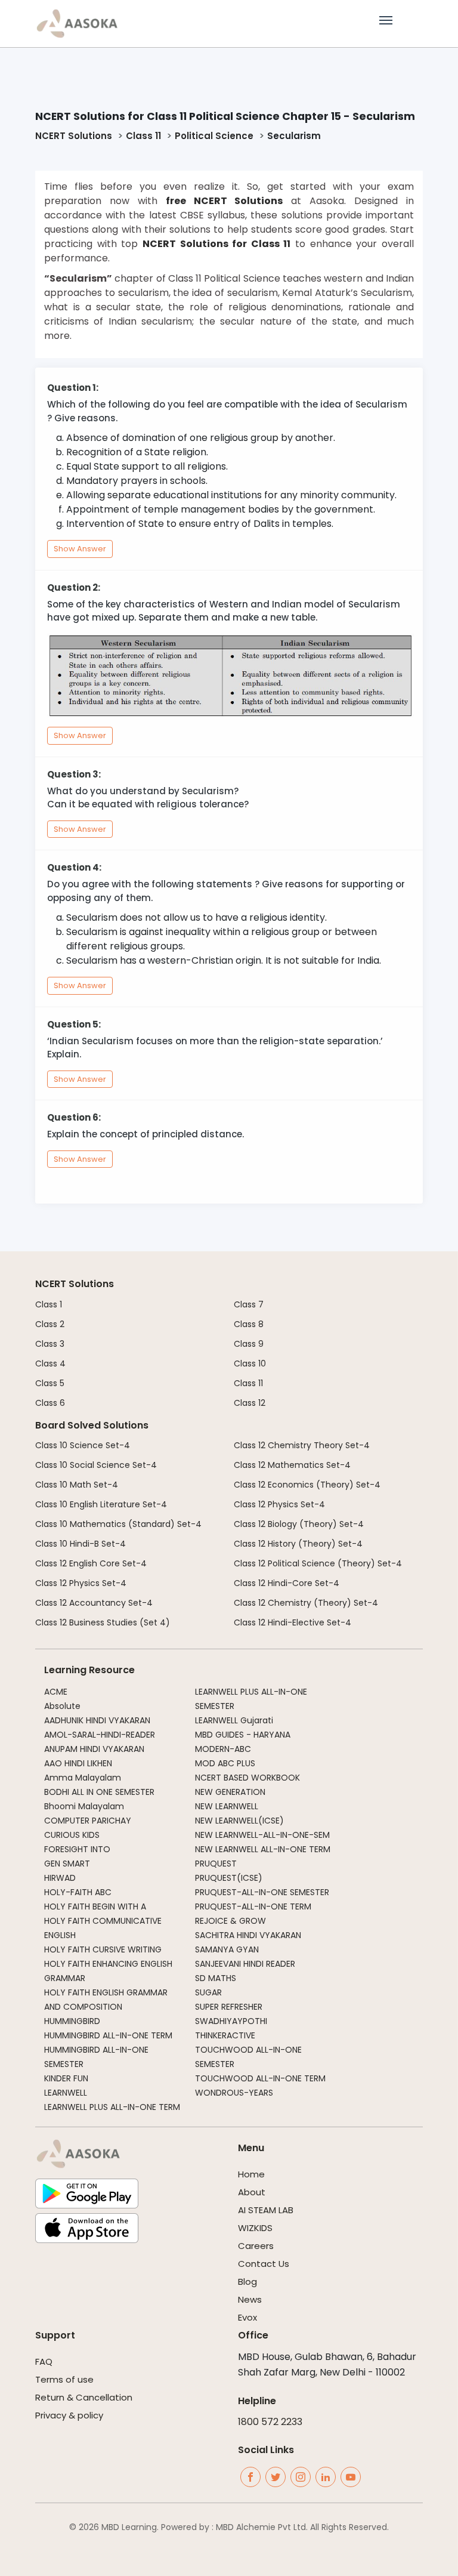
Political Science (214, 136)
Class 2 (50, 1324)
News (250, 2299)
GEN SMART (67, 1864)
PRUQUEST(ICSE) (229, 1878)
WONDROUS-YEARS (234, 2093)
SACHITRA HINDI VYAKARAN (248, 1935)
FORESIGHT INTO (77, 1849)
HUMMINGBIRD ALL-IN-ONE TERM (108, 2035)
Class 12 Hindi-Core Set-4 (287, 1583)
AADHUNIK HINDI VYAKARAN (97, 1720)
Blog (247, 2282)
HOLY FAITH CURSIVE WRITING (103, 1949)
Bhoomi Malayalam (84, 1806)
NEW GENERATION (230, 1792)
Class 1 (49, 1304)
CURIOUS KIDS (72, 1835)
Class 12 (250, 1403)
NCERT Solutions (74, 136)
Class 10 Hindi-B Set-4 (81, 1544)
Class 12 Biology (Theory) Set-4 (299, 1524)
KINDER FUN (66, 2078)
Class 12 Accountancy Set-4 (94, 1603)
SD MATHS (216, 1978)
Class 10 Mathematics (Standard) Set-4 (118, 1524)
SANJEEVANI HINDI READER (245, 1964)
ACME (56, 1692)
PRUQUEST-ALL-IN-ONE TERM (253, 1906)
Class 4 (50, 1363)
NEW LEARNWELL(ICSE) (239, 1821)
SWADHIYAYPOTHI (231, 2021)
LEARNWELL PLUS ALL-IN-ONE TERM (112, 2107)
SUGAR (208, 1992)
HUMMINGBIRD (72, 2021)
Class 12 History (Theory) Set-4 (298, 1544)
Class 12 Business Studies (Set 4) (103, 1622)
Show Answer (80, 549)
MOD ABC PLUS (225, 1763)
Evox (247, 2317)
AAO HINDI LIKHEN (78, 1763)
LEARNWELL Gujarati (234, 1720)
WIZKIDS (255, 2228)
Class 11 (143, 136)
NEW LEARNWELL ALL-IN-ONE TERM (263, 1849)
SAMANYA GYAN (227, 1949)
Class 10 (250, 1363)
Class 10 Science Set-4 (83, 1445)
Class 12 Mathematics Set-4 (292, 1465)
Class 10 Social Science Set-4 (96, 1465)
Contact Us (264, 2264)
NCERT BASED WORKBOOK (247, 1778)
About (252, 2192)
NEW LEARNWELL (227, 1806)
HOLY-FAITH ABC (78, 1892)
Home (251, 2174)
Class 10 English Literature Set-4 (101, 1504)
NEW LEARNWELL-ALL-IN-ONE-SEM (262, 1835)
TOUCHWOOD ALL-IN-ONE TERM (260, 2078)
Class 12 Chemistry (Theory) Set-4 (306, 1603)
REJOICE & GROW (230, 1921)
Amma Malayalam (83, 1778)
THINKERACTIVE (225, 2035)
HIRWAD (60, 1878)
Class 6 (50, 1403)
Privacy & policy (69, 2415)
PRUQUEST (216, 1864)
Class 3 (50, 1344)
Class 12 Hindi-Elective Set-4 (293, 1622)
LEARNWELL (66, 2093)
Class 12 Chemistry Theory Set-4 (302, 1445)
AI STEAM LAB (266, 2210)
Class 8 (249, 1324)
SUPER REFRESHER (229, 2007)
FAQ (44, 2361)
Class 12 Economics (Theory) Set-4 (307, 1485)
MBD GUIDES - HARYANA (243, 1735)
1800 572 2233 (270, 2422)
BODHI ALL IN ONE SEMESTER (99, 1792)
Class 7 (249, 1304)
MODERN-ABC (223, 1749)
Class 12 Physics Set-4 (81, 1583)
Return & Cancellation (84, 2397)
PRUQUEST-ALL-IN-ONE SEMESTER (262, 1892)
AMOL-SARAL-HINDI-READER (100, 1735)
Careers (256, 2246)
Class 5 (50, 1383)
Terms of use (64, 2379)
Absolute (62, 1706)
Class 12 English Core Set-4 (91, 1563)
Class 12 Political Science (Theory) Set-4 (318, 1563)
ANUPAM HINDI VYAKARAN (94, 1749)
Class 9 (249, 1344)
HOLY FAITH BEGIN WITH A (95, 1906)
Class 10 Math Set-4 (77, 1485)
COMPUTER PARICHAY (88, 1821)
